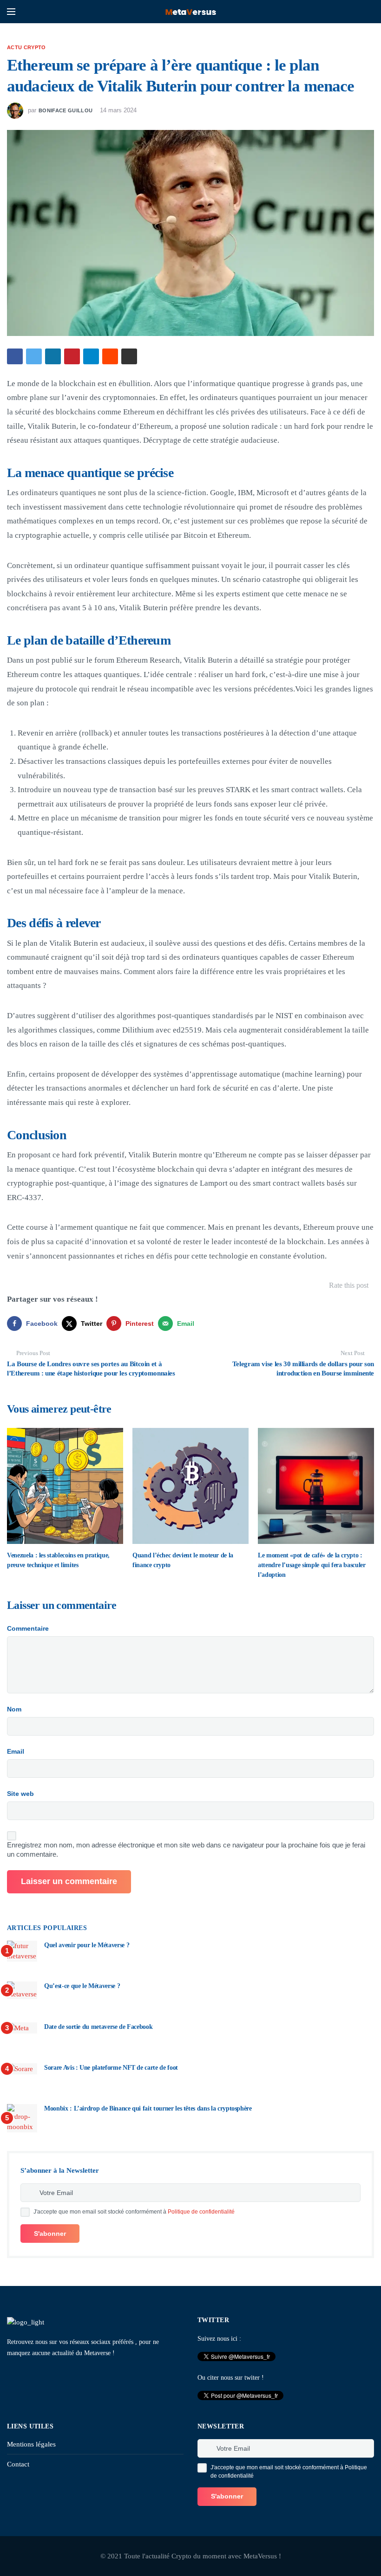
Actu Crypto (26, 47)
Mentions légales (31, 2444)
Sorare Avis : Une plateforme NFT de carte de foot (111, 2068)
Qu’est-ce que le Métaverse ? (82, 1986)
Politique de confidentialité (201, 2212)
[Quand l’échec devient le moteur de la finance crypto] (190, 1486)
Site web (20, 1794)
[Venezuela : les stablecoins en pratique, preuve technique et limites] (65, 1486)
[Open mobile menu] (11, 12)
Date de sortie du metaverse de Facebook (98, 2027)
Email (16, 1751)
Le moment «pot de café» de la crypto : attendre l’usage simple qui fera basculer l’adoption (312, 1565)
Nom (14, 1709)
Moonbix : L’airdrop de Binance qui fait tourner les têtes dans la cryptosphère (148, 2108)
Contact (18, 2464)
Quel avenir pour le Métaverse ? (87, 1945)
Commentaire (28, 1628)
